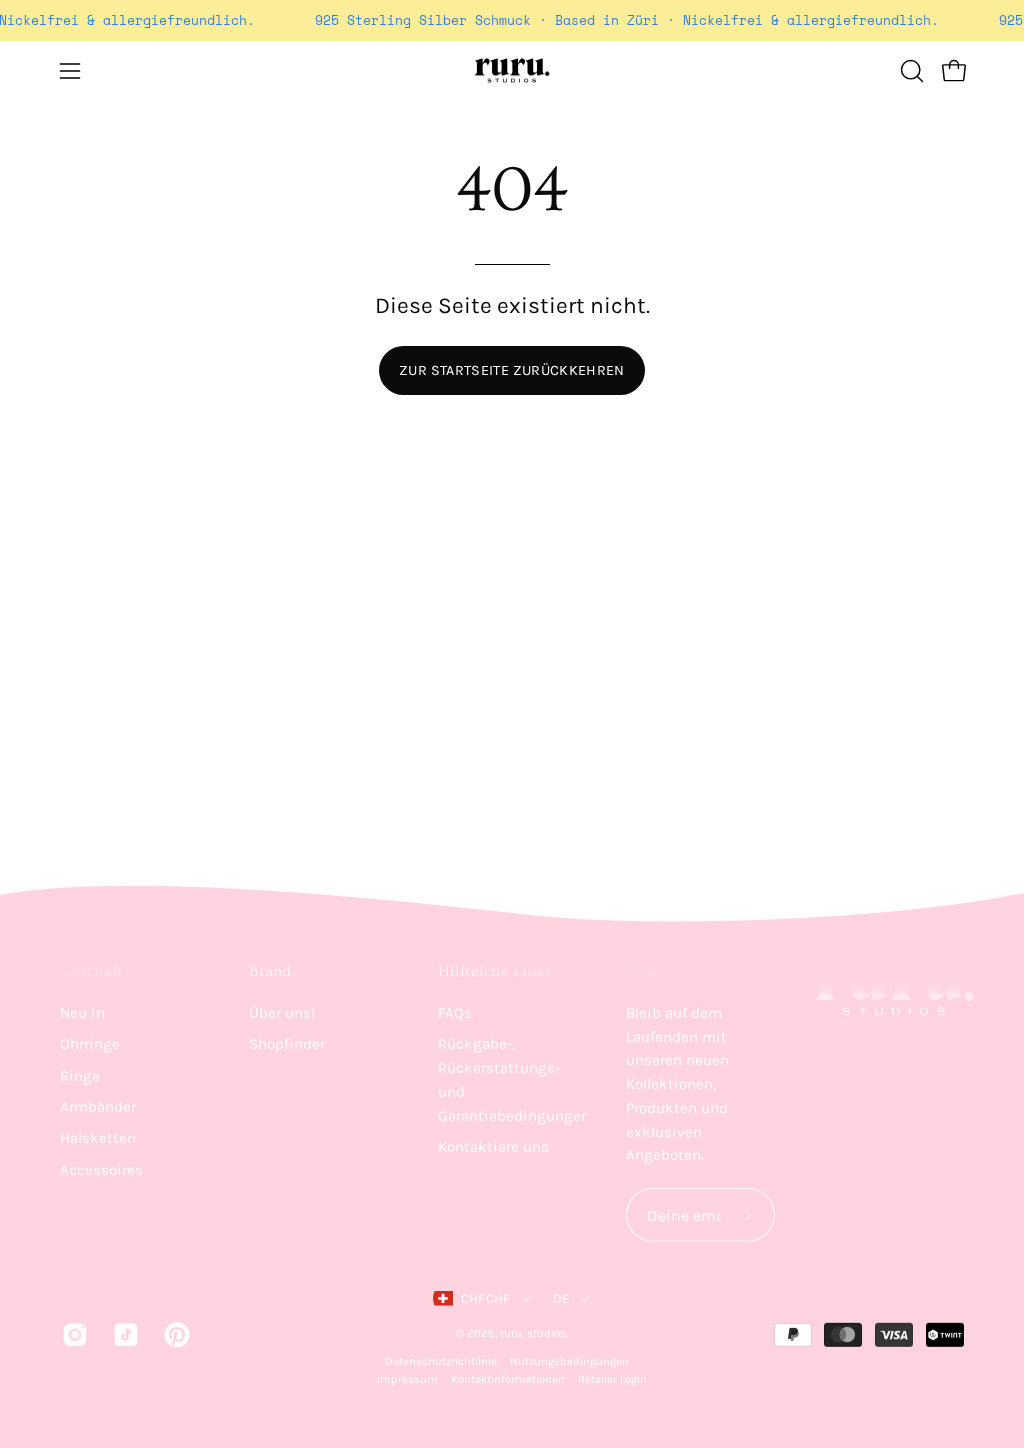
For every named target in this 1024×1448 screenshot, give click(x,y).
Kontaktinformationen (508, 1379)
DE (561, 1298)
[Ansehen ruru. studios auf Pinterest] (174, 1335)
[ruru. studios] (512, 71)
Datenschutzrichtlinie (441, 1361)
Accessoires (101, 1169)
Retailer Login (612, 1379)
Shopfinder (287, 1044)
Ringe (80, 1075)
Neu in (82, 1013)
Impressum (407, 1379)
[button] (910, 71)
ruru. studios (533, 1333)
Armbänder (98, 1107)
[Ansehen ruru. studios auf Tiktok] (123, 1335)
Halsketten (98, 1138)
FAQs (455, 1013)
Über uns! (282, 1013)
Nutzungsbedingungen (569, 1361)
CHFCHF (486, 1298)
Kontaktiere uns (493, 1147)
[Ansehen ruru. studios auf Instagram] (72, 1335)
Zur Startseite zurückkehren (512, 370)
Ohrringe (90, 1044)
